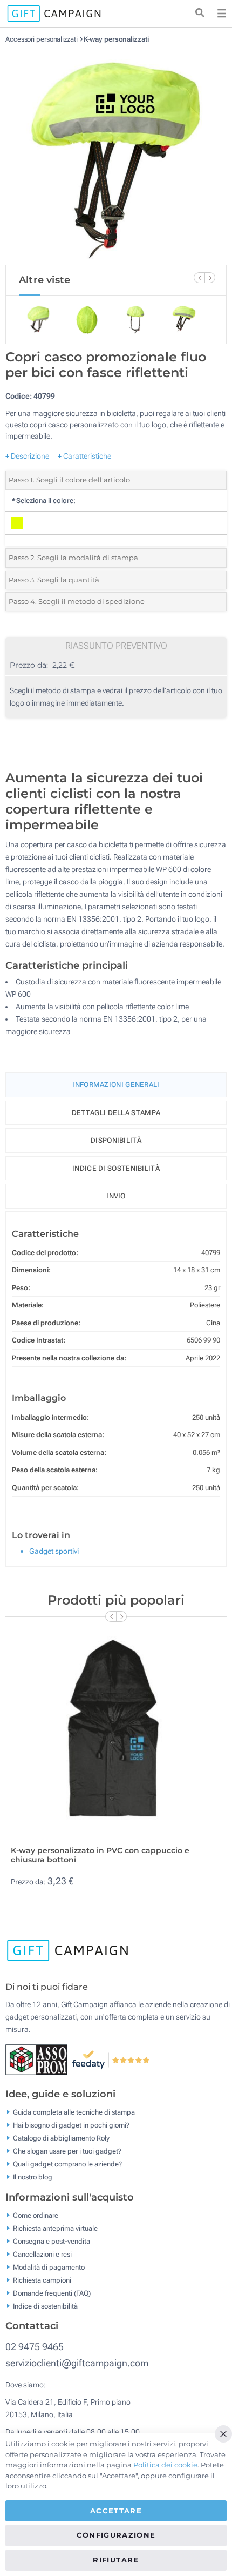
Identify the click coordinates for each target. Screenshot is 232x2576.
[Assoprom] (39, 2059)
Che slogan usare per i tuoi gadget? (67, 2151)
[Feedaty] (111, 2059)
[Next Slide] (210, 278)
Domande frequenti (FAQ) (52, 2293)
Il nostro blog (33, 2177)
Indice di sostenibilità (116, 1168)
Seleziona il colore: (43, 501)
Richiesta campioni (42, 2280)
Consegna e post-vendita (52, 2241)
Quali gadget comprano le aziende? (67, 2164)
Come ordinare (36, 2215)
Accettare (116, 2511)
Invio (116, 1196)
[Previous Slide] (199, 278)
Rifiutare (116, 2560)
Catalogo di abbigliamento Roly (61, 2138)
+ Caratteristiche (84, 456)
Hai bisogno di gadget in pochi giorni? (71, 2125)
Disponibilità (116, 1140)
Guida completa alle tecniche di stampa (74, 2112)
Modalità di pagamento (49, 2267)
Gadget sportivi (54, 1551)
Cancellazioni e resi (42, 2254)
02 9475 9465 (35, 2347)
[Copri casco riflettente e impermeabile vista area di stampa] (116, 154)
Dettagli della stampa (116, 1113)
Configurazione (116, 2535)
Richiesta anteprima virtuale (55, 2228)
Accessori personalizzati (42, 39)
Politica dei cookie (165, 2465)
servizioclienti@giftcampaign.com (77, 2363)
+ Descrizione (27, 456)
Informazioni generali (116, 1085)
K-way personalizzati (116, 39)
